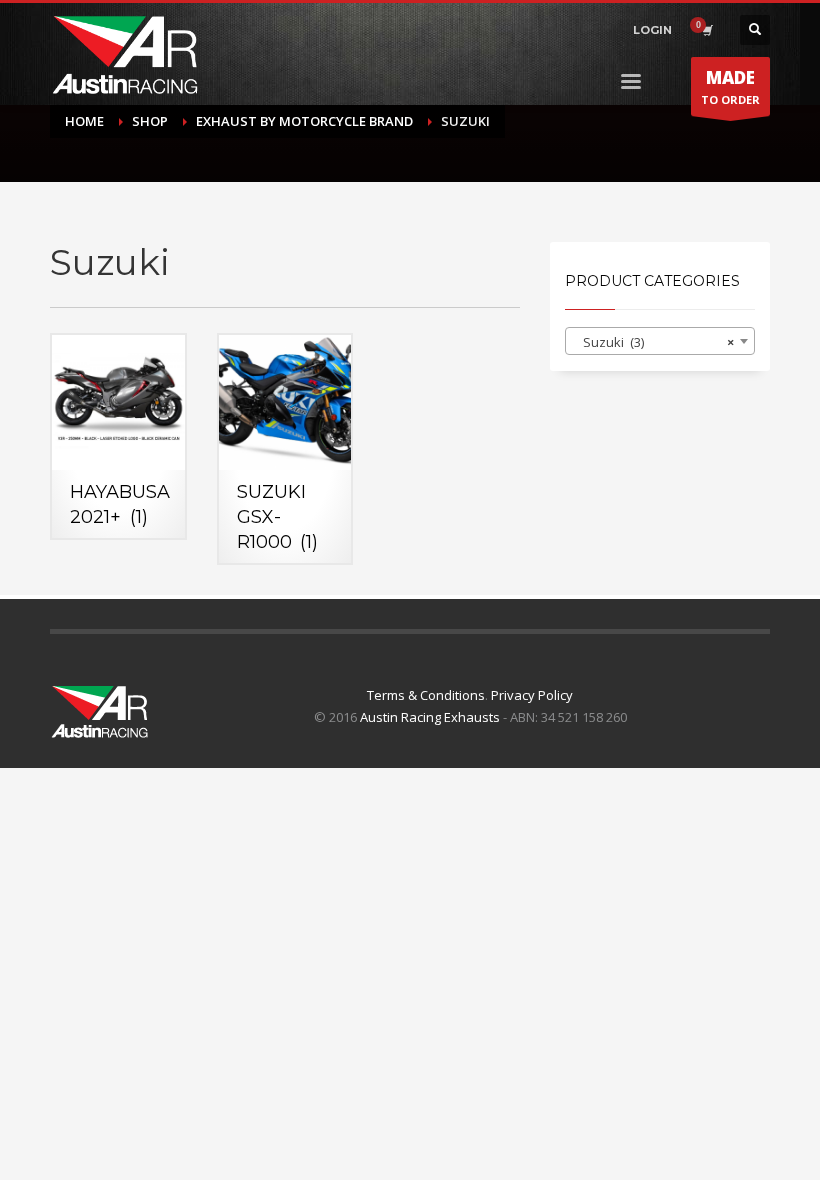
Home (84, 121)
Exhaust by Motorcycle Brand (304, 121)
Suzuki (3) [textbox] (654, 342)
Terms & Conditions (426, 695)
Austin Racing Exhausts (430, 717)
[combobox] (660, 341)
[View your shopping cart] (706, 30)
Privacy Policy (532, 695)
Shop (150, 121)
